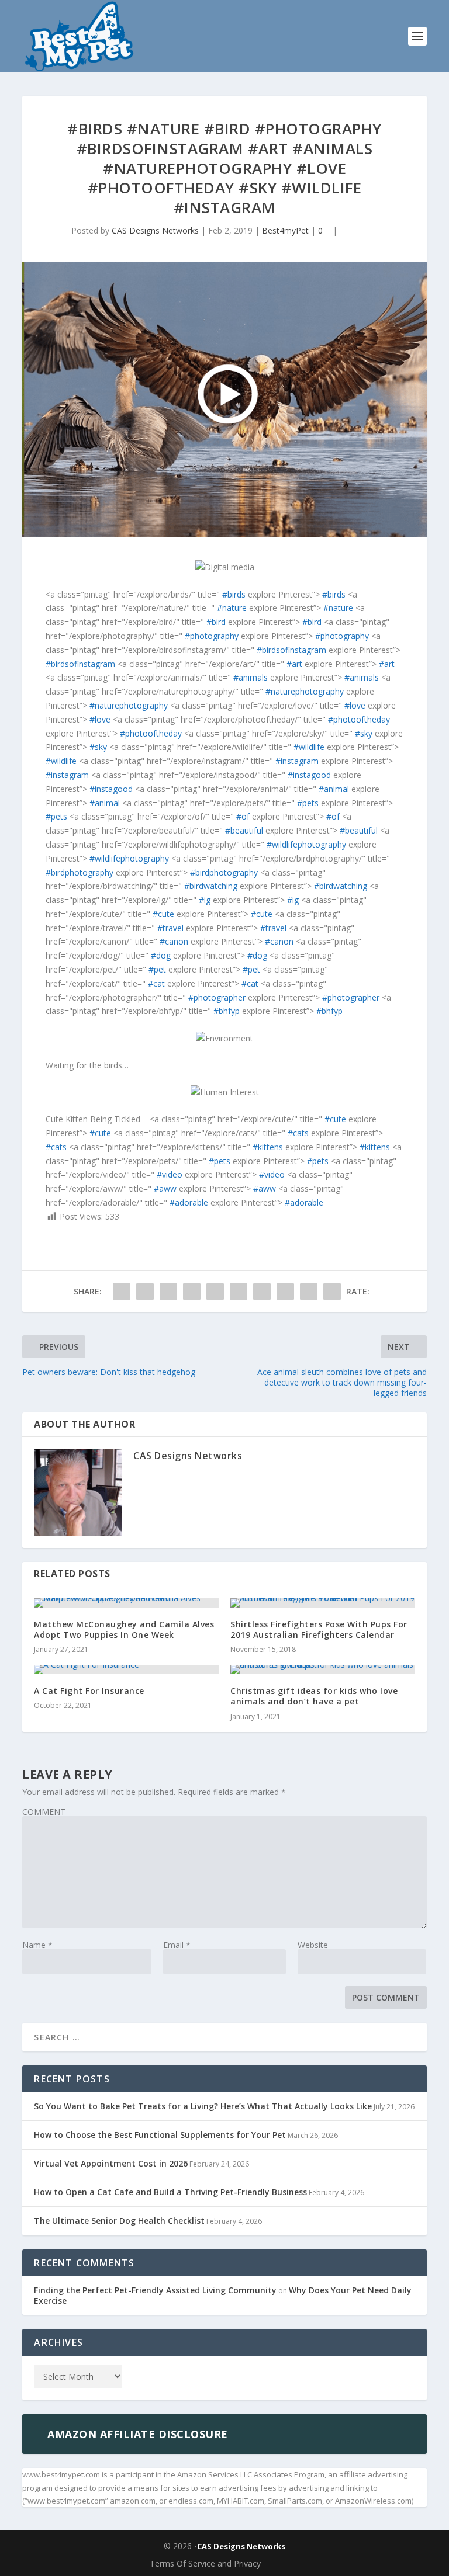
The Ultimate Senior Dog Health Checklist (119, 2221)
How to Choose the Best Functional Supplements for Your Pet (160, 2135)
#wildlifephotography (306, 844)
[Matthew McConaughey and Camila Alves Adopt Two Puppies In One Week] (126, 1603)
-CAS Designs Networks (240, 2546)
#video (170, 1174)
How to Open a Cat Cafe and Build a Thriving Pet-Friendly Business (170, 2192)
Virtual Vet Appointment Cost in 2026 (111, 2163)
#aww (165, 1188)
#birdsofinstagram (291, 650)
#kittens (268, 1147)
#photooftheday (359, 719)
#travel (170, 928)
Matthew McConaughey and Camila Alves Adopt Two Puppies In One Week (124, 1629)
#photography (212, 636)
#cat (156, 983)
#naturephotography (305, 691)
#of (243, 816)
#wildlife (309, 747)
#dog (161, 955)
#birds (234, 594)
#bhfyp (227, 1011)
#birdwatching (211, 886)
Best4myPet (285, 230)
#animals (251, 677)
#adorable (189, 1202)
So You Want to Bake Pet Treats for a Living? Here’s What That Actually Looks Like (203, 2106)
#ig (205, 900)
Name (37, 1945)
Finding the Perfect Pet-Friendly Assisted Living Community (155, 2290)
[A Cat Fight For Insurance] (126, 1669)
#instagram (297, 761)
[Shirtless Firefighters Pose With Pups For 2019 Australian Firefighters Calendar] (323, 1603)
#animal (334, 789)
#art (294, 664)
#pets (308, 803)
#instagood (309, 775)
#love (355, 705)
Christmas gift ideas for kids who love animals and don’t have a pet (314, 1696)
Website (313, 1945)
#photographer (217, 997)
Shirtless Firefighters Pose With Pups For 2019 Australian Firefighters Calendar (319, 1629)
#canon (174, 941)
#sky (364, 733)
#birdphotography (80, 872)
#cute (163, 914)
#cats (298, 1133)
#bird (216, 622)
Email (177, 1945)
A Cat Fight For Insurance (89, 1691)
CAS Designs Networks (155, 230)
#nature (232, 608)
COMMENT (44, 1812)
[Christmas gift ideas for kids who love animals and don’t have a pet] (323, 1669)
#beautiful (244, 830)
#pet (157, 969)
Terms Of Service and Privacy (205, 2563)
